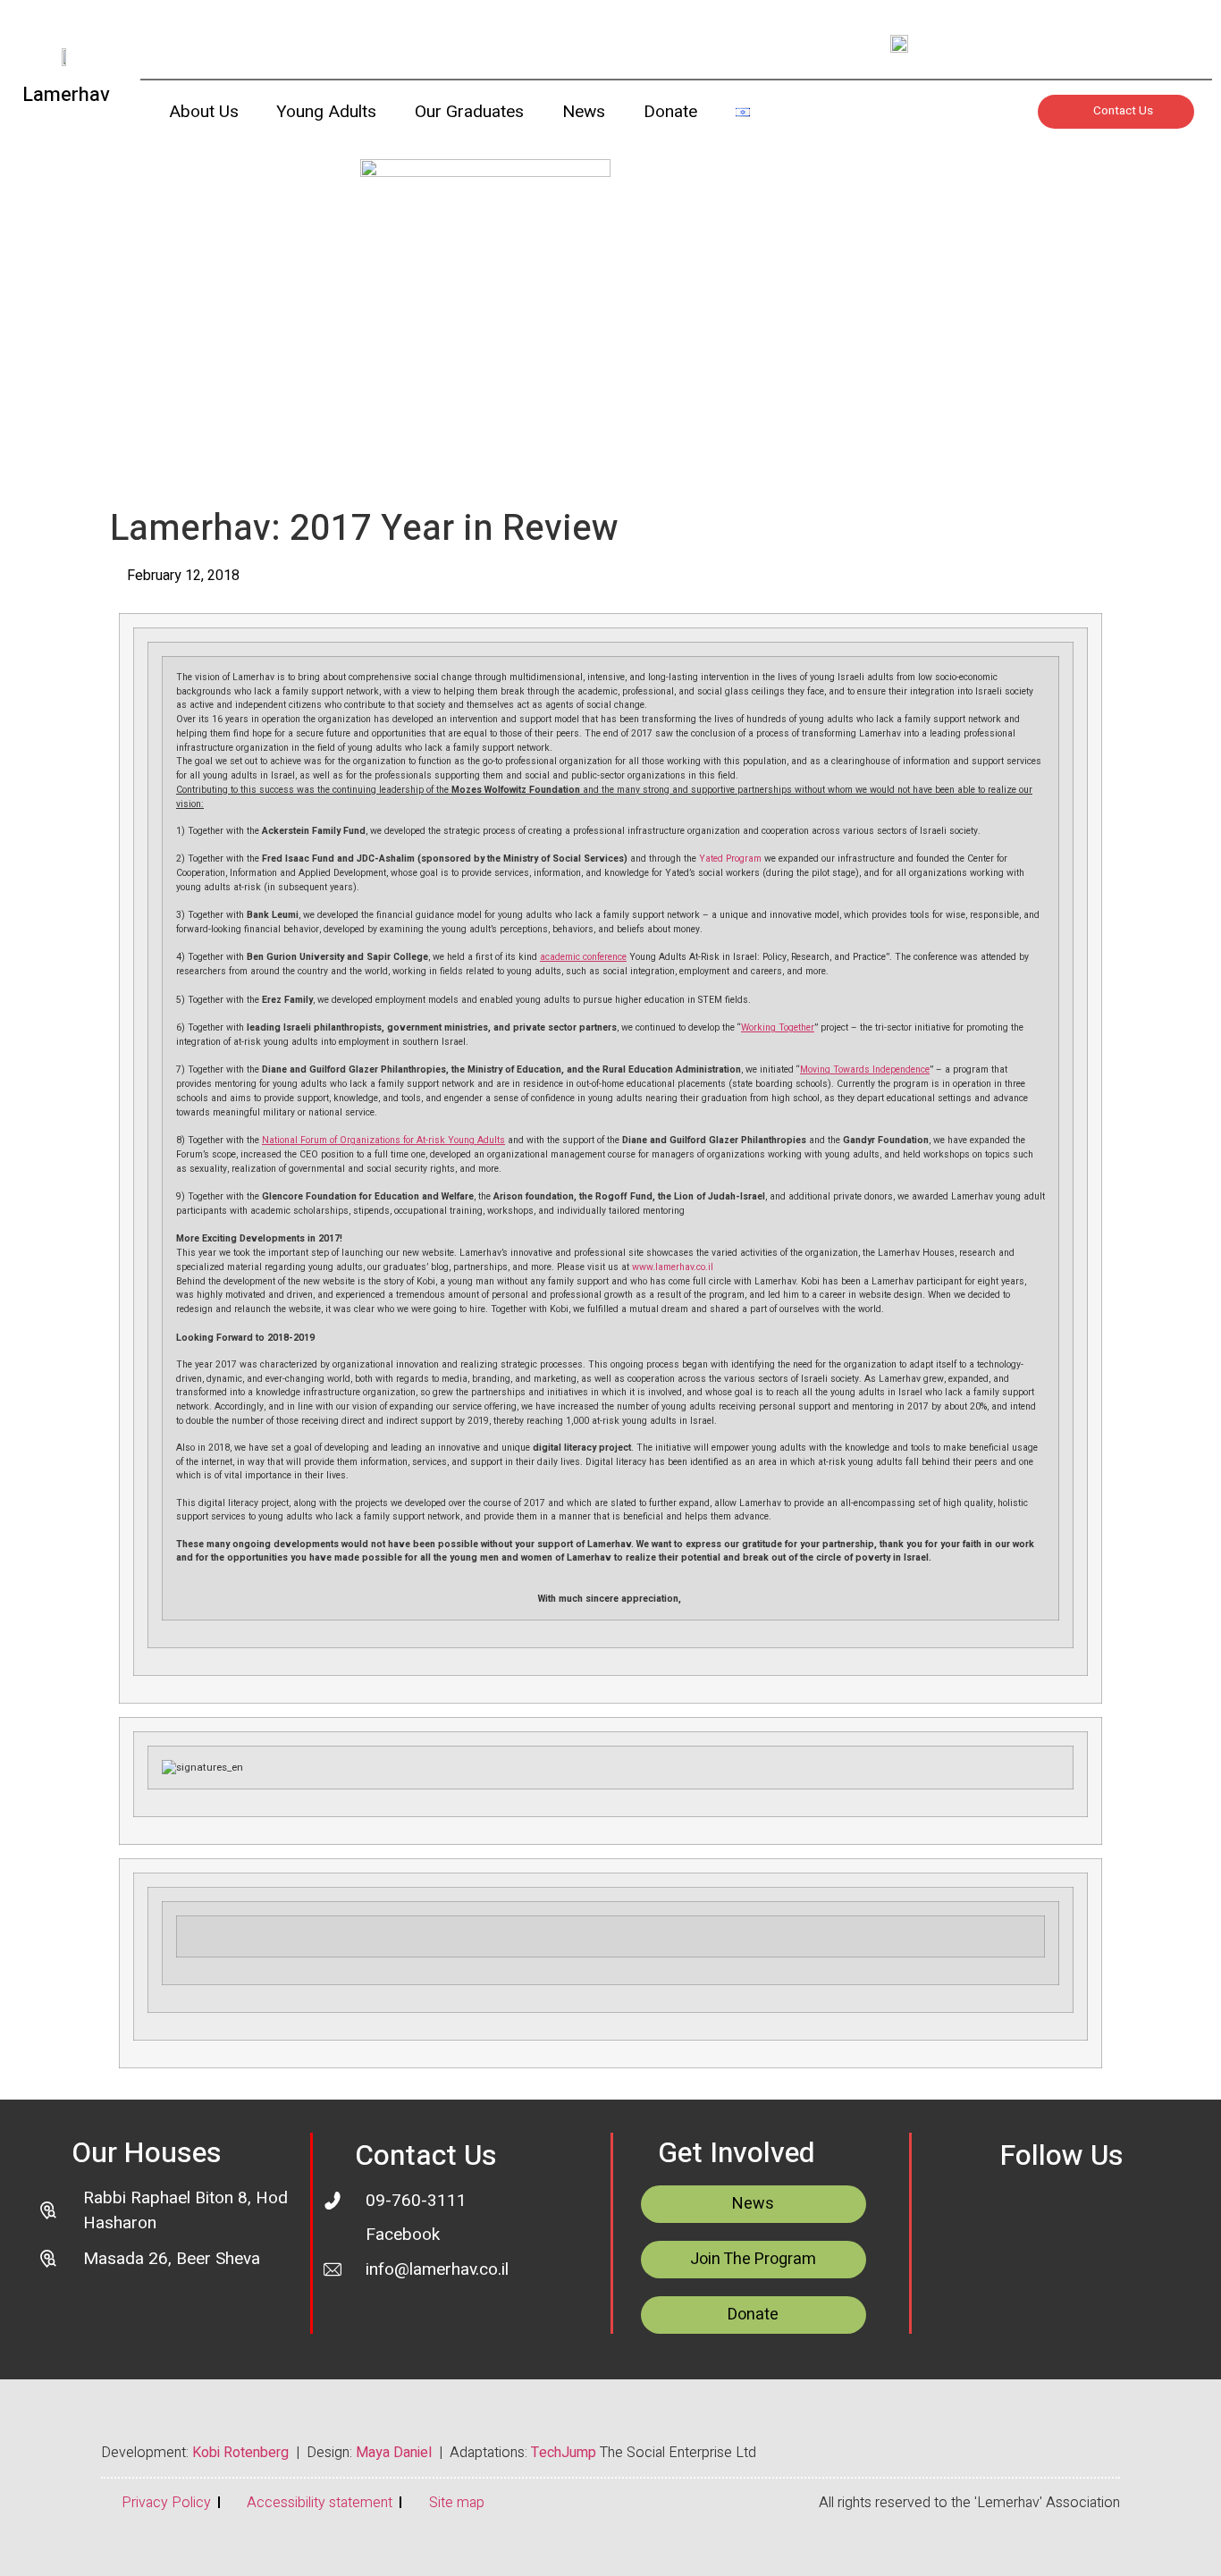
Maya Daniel (394, 2453)
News (584, 112)
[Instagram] (1065, 43)
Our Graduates (469, 112)
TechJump (564, 2453)
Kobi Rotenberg (240, 2453)
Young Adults (326, 112)
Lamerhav (66, 95)
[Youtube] (1015, 43)
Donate (670, 112)
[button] (783, 116)
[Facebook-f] (1116, 43)
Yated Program (730, 859)
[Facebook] (1104, 2216)
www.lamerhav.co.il (673, 1267)
